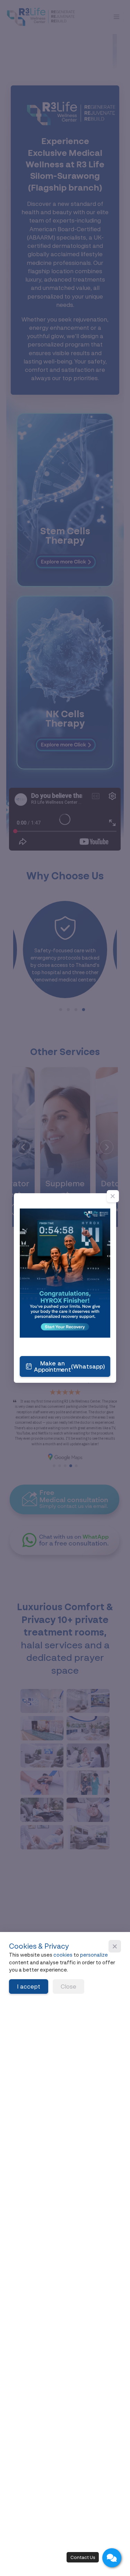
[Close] (113, 1196)
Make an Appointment (70, 1366)
